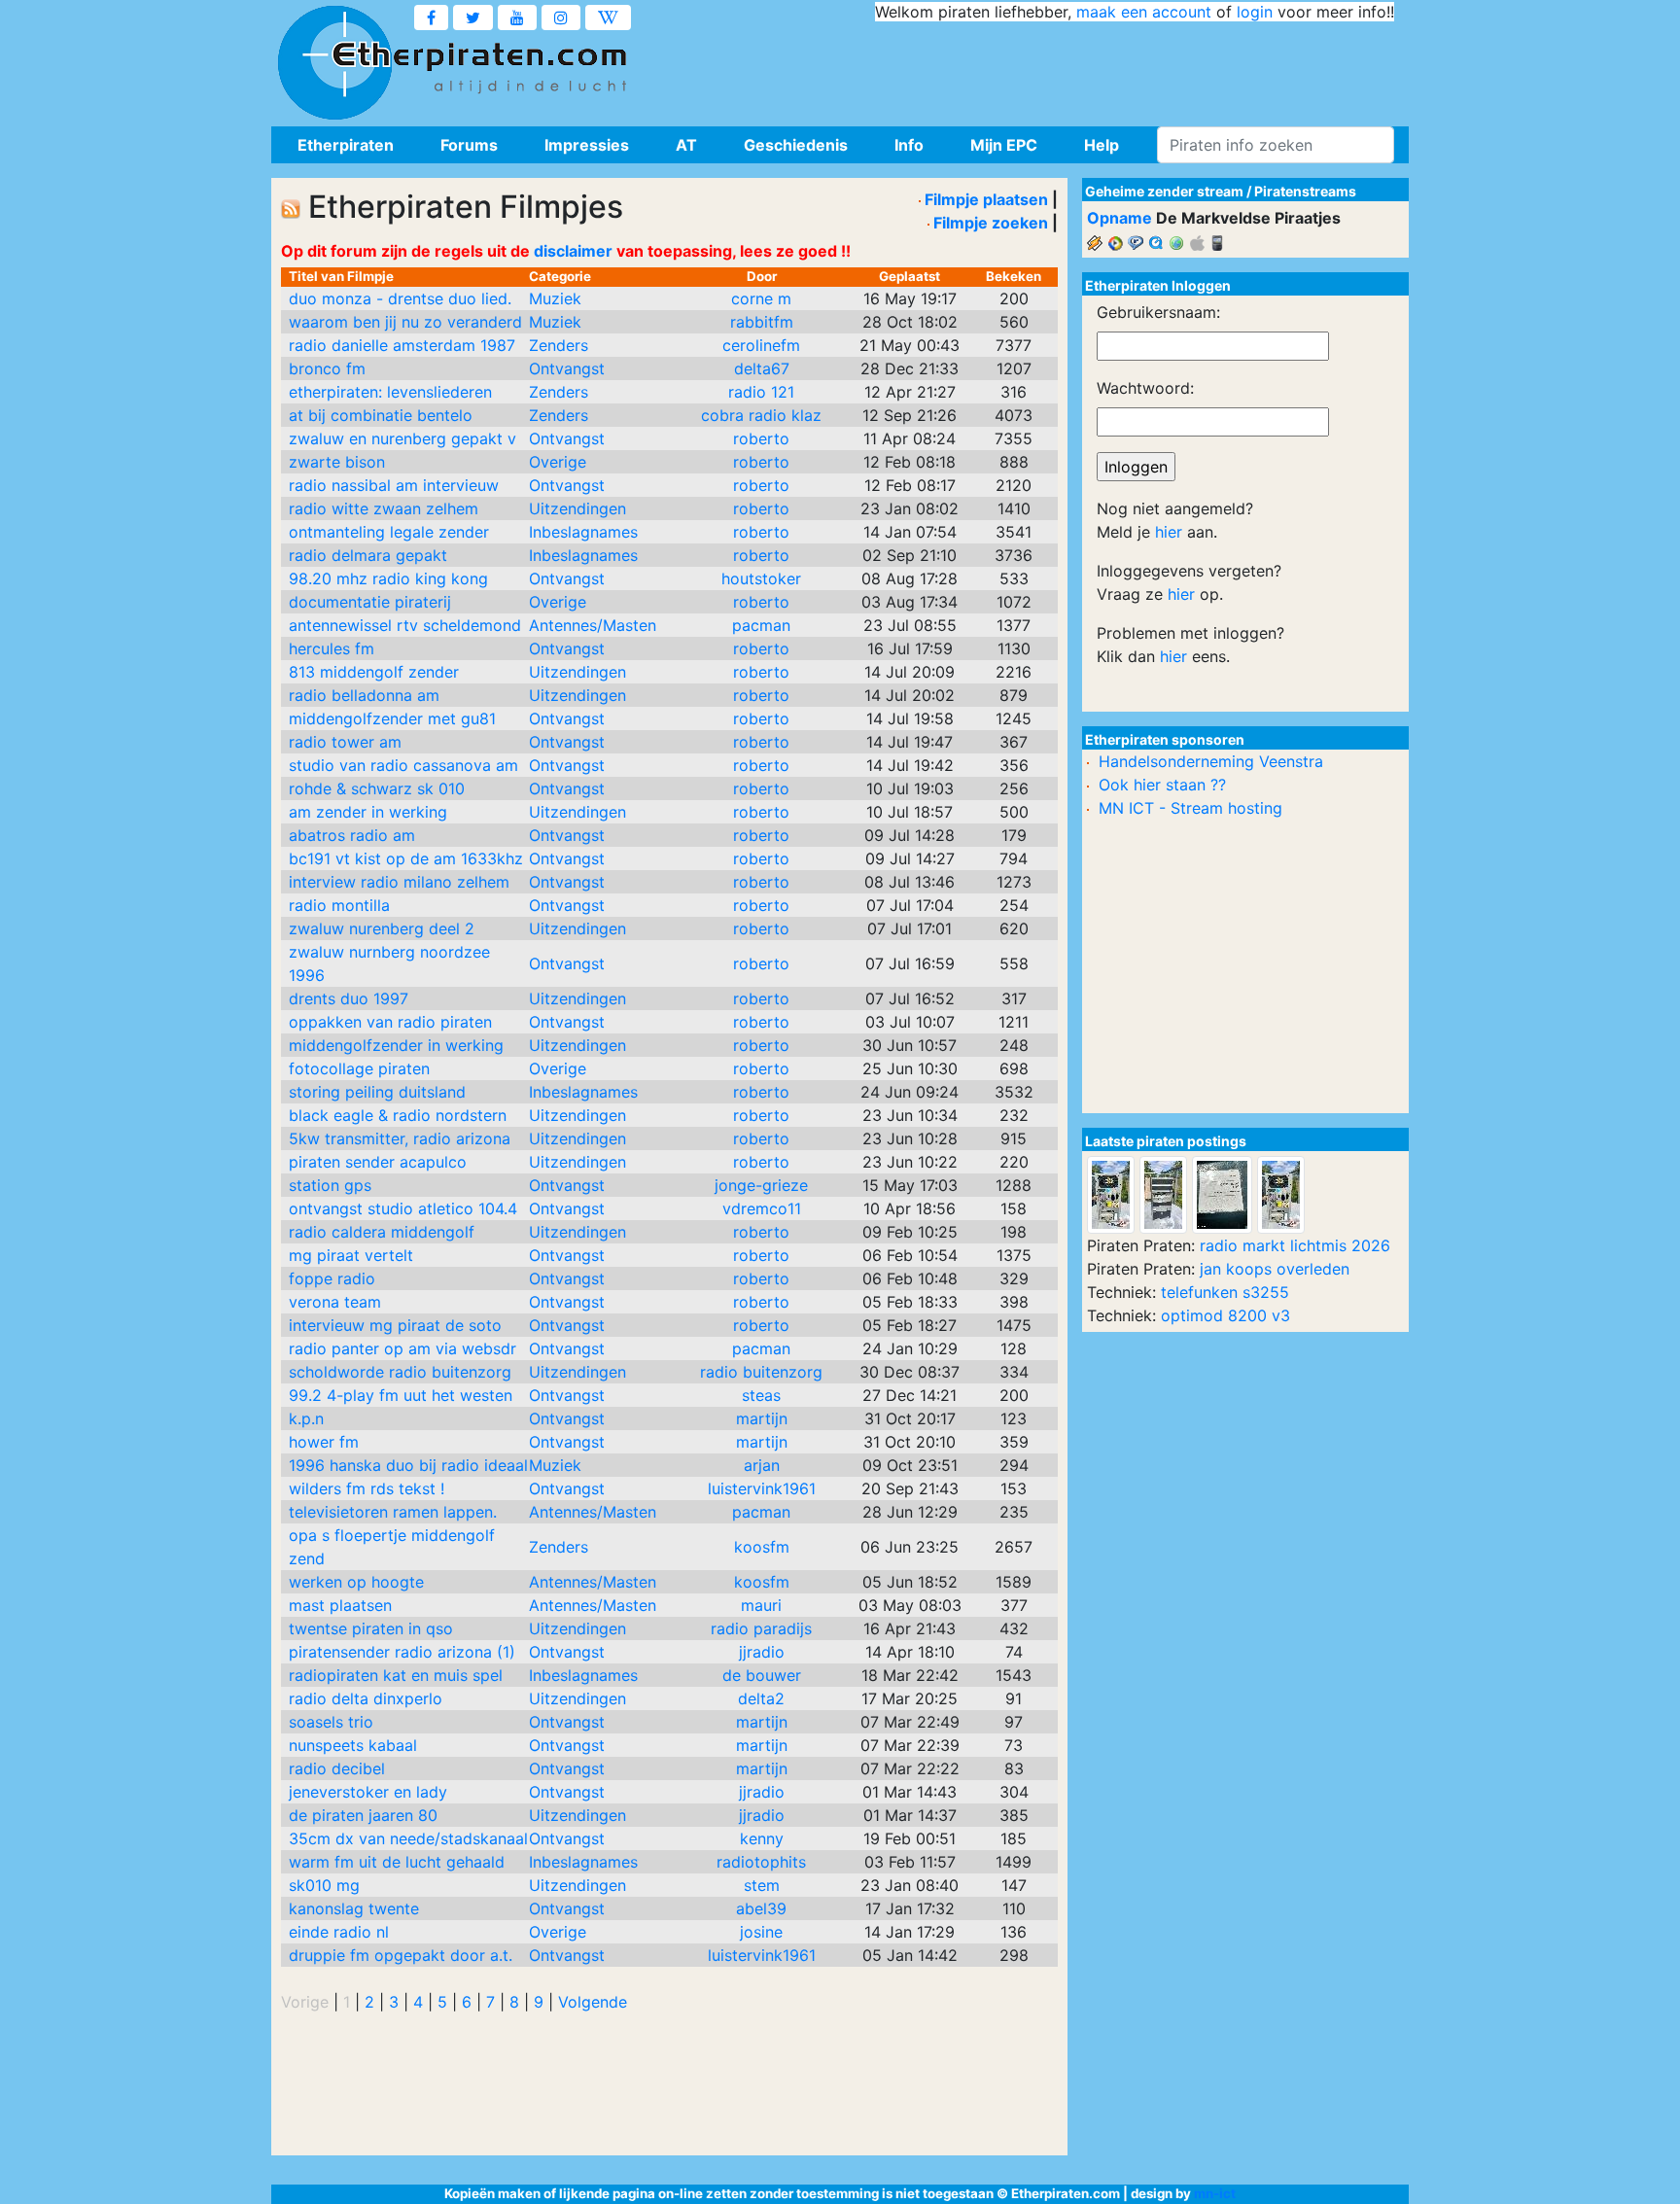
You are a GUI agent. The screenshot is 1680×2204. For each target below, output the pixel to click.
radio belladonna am (364, 695)
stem (762, 1885)
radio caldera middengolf (382, 1232)
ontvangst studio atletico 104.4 (403, 1208)
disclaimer (573, 251)
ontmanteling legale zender (389, 532)
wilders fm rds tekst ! (367, 1488)
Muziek (555, 298)
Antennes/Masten (593, 625)
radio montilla (339, 905)
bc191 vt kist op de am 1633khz (406, 858)
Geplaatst (910, 276)
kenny (762, 1838)
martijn (762, 1418)
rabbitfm (762, 322)
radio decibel (337, 1768)
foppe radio (332, 1278)
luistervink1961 (762, 1488)
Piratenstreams (1305, 191)
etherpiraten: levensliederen (390, 392)
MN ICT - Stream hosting (1190, 808)
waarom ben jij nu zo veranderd (405, 322)
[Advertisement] (1040, 68)
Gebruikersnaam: (1158, 312)
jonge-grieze (761, 1185)
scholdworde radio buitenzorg (400, 1372)
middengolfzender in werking (396, 1045)
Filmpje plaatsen (986, 199)
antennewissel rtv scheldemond (405, 625)
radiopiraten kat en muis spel (396, 1675)
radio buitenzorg (761, 1372)
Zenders (559, 345)
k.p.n (306, 1418)
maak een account (1144, 12)
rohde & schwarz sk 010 (377, 788)
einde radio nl (339, 1932)
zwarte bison (337, 462)
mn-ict (1215, 2193)
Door (762, 276)
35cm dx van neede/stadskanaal (408, 1838)
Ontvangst (567, 368)
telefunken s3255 (1225, 1292)
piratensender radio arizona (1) (402, 1652)
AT (686, 145)
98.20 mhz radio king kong (388, 578)
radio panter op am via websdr (402, 1348)
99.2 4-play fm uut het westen (401, 1395)
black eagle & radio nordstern (398, 1115)
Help (1102, 145)
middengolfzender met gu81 (392, 718)
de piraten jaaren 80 (363, 1815)
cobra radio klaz (761, 415)
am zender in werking (368, 812)
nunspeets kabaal (353, 1745)
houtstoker (761, 578)
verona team (335, 1302)
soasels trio (331, 1722)
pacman (761, 625)
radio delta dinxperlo (366, 1698)
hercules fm (332, 648)
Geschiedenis (796, 145)
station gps (330, 1185)
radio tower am (345, 742)
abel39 (761, 1908)
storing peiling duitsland (377, 1092)
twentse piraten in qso (371, 1628)
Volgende (593, 2002)
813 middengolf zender (374, 672)
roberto (761, 438)
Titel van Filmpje (341, 276)
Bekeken (1014, 276)
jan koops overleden (1275, 1269)
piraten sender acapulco (378, 1162)
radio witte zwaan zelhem (384, 508)
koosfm (762, 1547)
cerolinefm (761, 345)
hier (1169, 532)
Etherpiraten (346, 145)
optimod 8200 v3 (1225, 1315)
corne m (761, 298)
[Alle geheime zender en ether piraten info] (334, 63)
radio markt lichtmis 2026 (1295, 1245)
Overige (558, 462)
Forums (469, 145)
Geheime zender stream (1164, 191)
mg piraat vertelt (351, 1255)
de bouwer (762, 1675)
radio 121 (761, 392)
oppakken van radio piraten (390, 1022)
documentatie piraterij (370, 602)
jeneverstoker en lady (368, 1792)
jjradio (762, 1652)
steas (761, 1395)
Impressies (587, 145)
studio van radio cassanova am (403, 765)
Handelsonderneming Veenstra (1211, 761)
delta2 (761, 1698)
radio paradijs (761, 1628)
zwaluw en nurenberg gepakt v (402, 438)
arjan (762, 1465)
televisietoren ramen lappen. (393, 1512)
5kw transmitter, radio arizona (400, 1138)
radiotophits (761, 1862)
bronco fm (327, 368)
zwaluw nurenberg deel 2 (382, 928)
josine (761, 1932)
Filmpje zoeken (991, 223)
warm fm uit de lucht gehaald (397, 1862)
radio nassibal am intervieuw (394, 485)
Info (909, 145)
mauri (761, 1605)
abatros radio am (352, 835)
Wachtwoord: (1145, 388)
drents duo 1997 (349, 998)
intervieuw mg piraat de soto (395, 1325)
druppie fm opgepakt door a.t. (401, 1955)
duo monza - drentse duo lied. (400, 298)
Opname (1120, 218)
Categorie (560, 276)
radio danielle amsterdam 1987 (402, 345)
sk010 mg (324, 1885)
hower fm (324, 1442)
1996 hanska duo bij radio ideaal (408, 1465)
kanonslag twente (354, 1908)
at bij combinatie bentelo (381, 415)
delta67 (762, 368)
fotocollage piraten (359, 1068)
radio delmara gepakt (368, 555)
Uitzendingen (577, 508)
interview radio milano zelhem (399, 882)
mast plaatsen (340, 1605)
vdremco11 (762, 1208)
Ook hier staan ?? (1162, 785)
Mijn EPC (1004, 145)
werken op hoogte (356, 1582)
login (1255, 12)
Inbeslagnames (583, 532)
